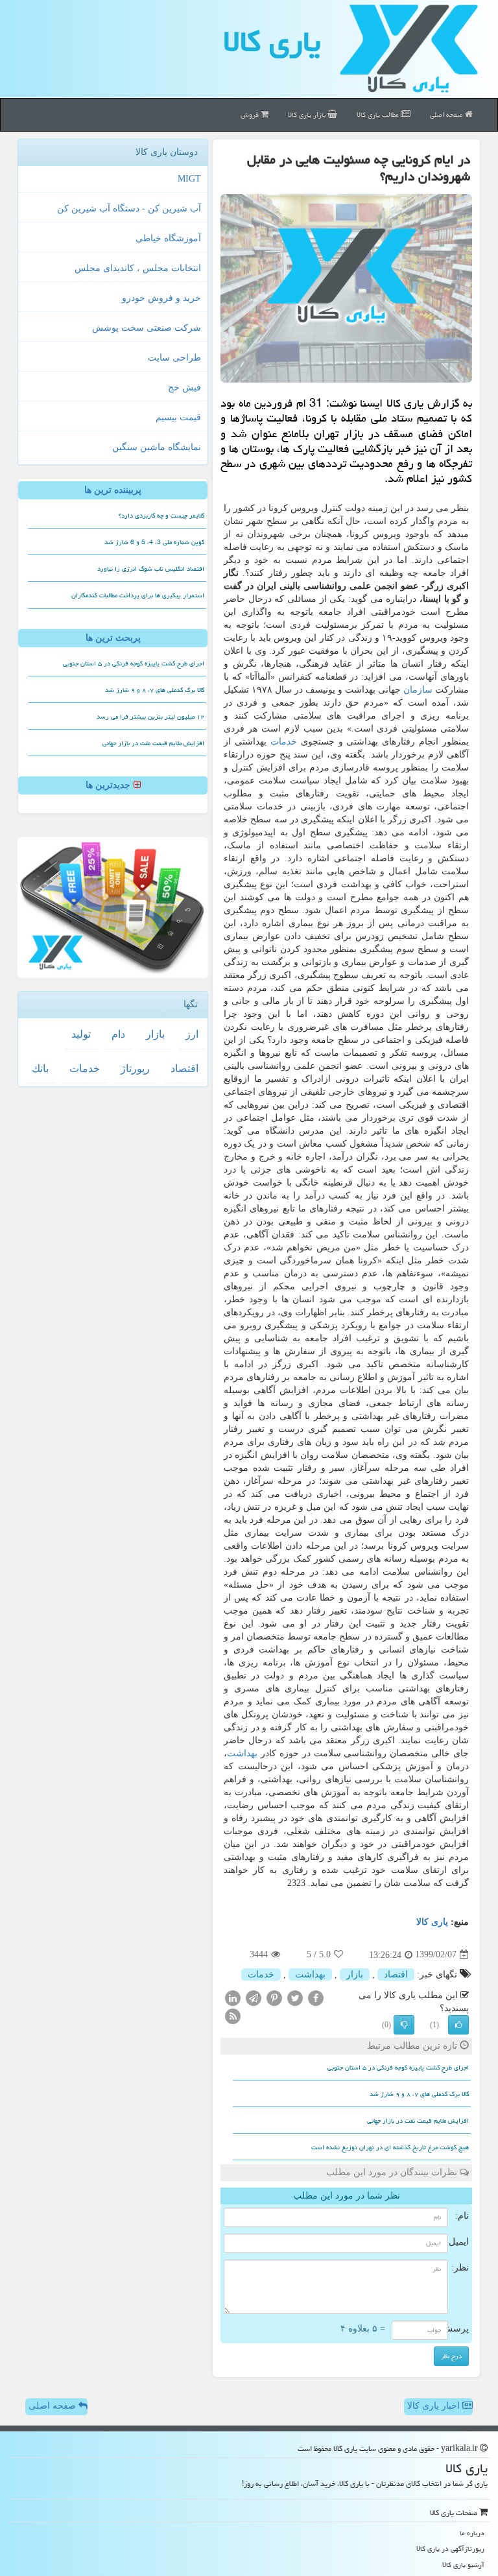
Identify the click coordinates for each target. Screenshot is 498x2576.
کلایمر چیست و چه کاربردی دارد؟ (161, 516)
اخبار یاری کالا (435, 2406)
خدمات (284, 742)
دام (118, 1034)
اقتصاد (396, 1974)
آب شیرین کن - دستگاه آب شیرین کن (129, 209)
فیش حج (184, 388)
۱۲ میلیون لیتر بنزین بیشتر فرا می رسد (150, 717)
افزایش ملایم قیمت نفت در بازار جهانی (418, 2121)
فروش (251, 114)
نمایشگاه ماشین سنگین (157, 447)
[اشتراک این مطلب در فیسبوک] (316, 1997)
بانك (40, 1068)
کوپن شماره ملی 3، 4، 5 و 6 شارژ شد (154, 542)
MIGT (189, 179)
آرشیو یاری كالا (463, 2565)
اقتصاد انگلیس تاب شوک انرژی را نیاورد (151, 569)
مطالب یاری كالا (379, 114)
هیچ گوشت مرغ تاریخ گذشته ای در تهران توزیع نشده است (390, 2147)
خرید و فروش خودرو (161, 298)
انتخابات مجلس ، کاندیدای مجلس (138, 268)
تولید (81, 1034)
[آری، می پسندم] (458, 2025)
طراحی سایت (174, 358)
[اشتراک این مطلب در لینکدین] (233, 1997)
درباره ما (472, 2533)
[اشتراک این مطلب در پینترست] (274, 1997)
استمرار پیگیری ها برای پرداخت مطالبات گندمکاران (138, 595)
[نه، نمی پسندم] (404, 2025)
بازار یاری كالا (308, 114)
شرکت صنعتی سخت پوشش (147, 328)
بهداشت (242, 1753)
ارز (192, 1034)
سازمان (418, 690)
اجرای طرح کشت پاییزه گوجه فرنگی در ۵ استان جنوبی (398, 2068)
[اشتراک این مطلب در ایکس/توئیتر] (295, 1997)
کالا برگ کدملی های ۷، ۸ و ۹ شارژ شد (419, 2094)
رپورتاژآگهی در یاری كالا (450, 2548)
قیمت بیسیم (178, 417)
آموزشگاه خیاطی (168, 238)
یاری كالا (272, 42)
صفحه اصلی (447, 114)
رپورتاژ (135, 1068)
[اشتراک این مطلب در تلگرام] (254, 1997)
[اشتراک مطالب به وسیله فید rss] (233, 2015)
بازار (355, 1974)
